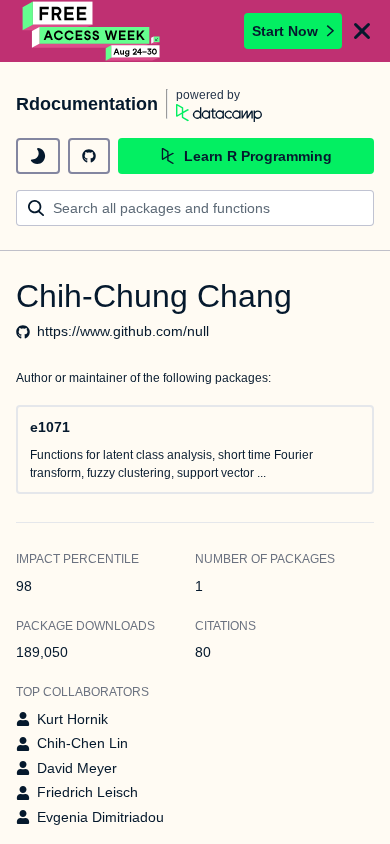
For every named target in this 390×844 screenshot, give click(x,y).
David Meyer (77, 768)
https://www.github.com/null (123, 331)
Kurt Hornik (72, 719)
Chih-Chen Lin (82, 743)
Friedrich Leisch (87, 792)
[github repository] (89, 156)
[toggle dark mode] (38, 156)
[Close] (362, 31)
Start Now (285, 31)
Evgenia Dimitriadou (100, 817)
